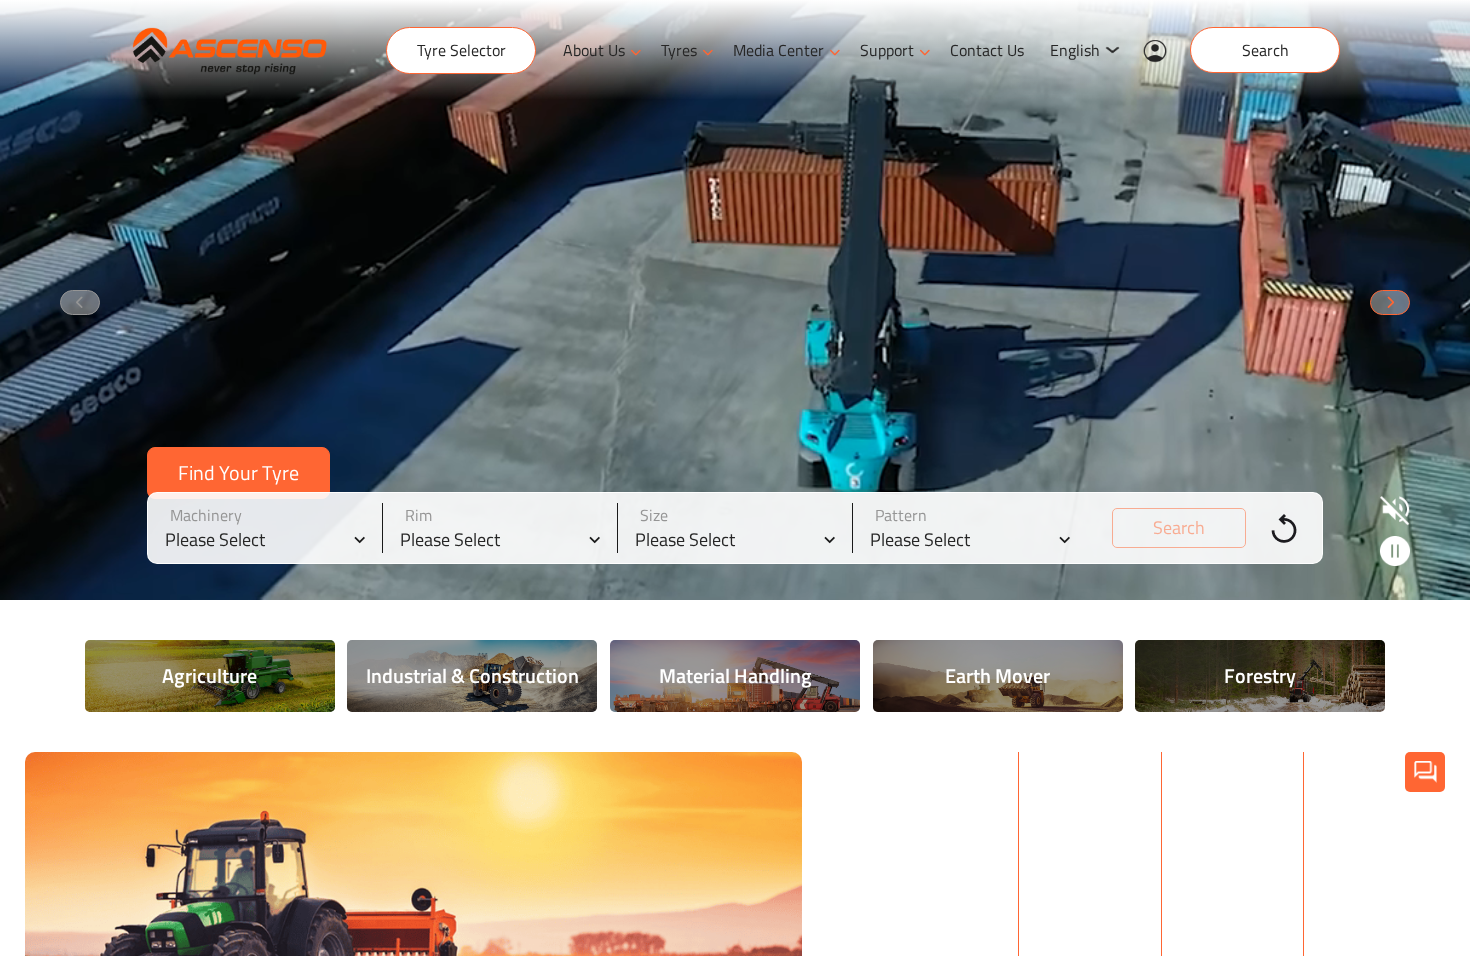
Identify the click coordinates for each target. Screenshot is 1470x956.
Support (887, 50)
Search (1265, 50)
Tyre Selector (461, 50)
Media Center (778, 50)
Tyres (679, 50)
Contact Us (987, 50)
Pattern (901, 515)
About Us (594, 50)
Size (654, 515)
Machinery (206, 515)
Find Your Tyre (238, 472)
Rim (418, 515)
